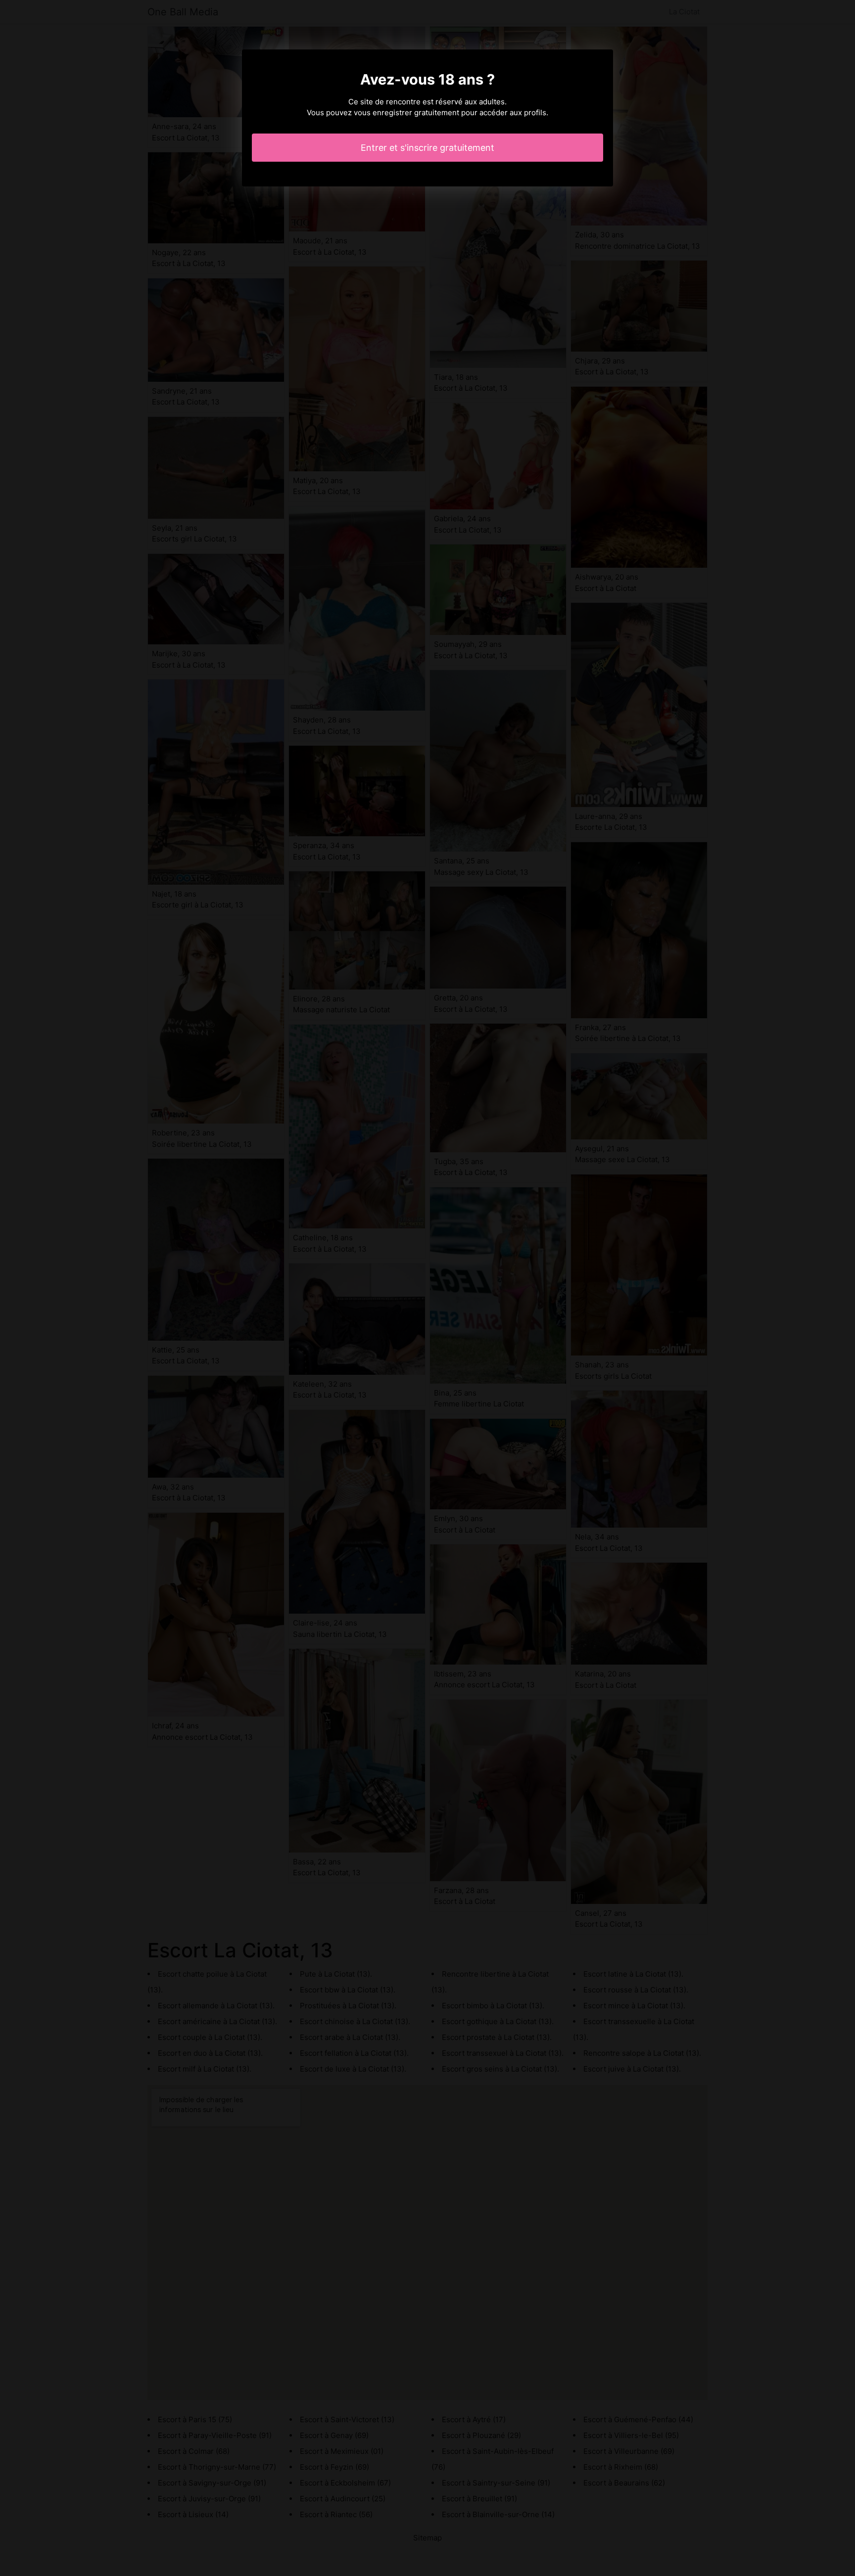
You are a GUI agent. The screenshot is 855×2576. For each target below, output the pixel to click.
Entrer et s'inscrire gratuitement (427, 148)
